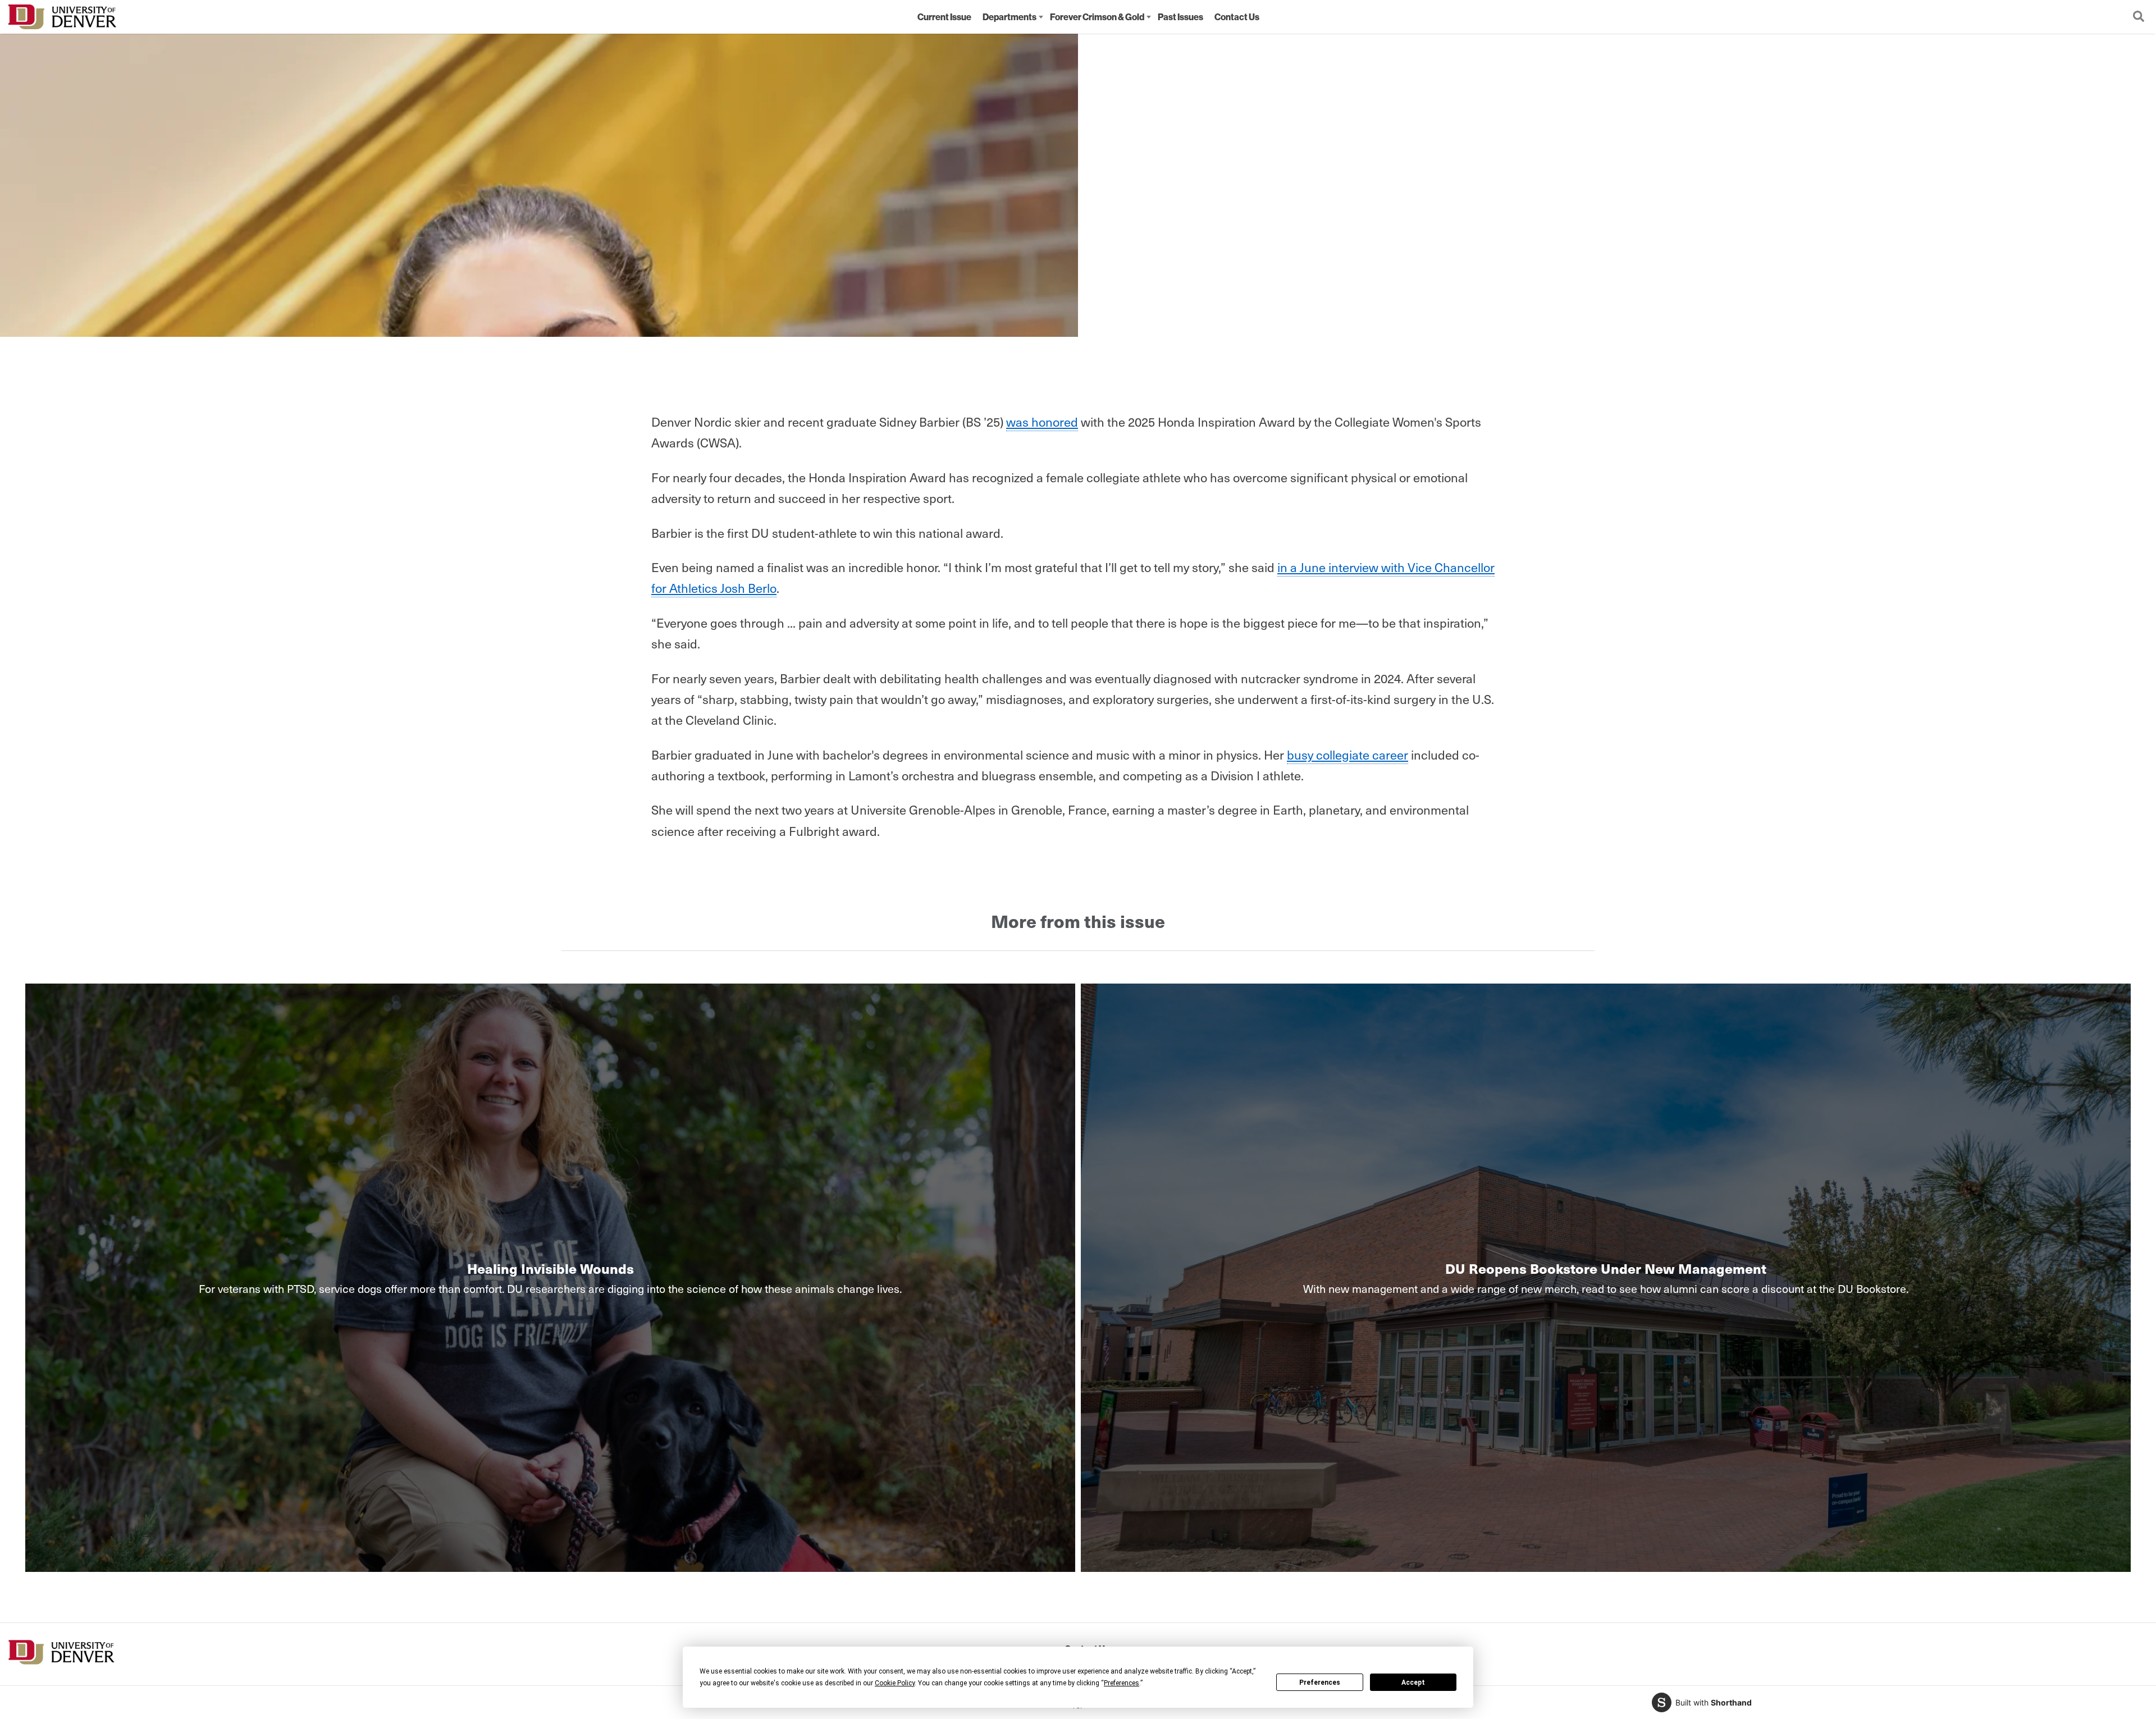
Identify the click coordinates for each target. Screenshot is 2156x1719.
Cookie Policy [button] (895, 1683)
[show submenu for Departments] (1041, 17)
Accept (1413, 1683)
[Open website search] (2139, 17)
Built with (1714, 1702)
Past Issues (1180, 17)
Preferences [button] (1122, 1683)
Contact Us (1237, 17)
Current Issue (944, 17)
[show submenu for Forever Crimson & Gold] (1149, 17)
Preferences (1320, 1683)
